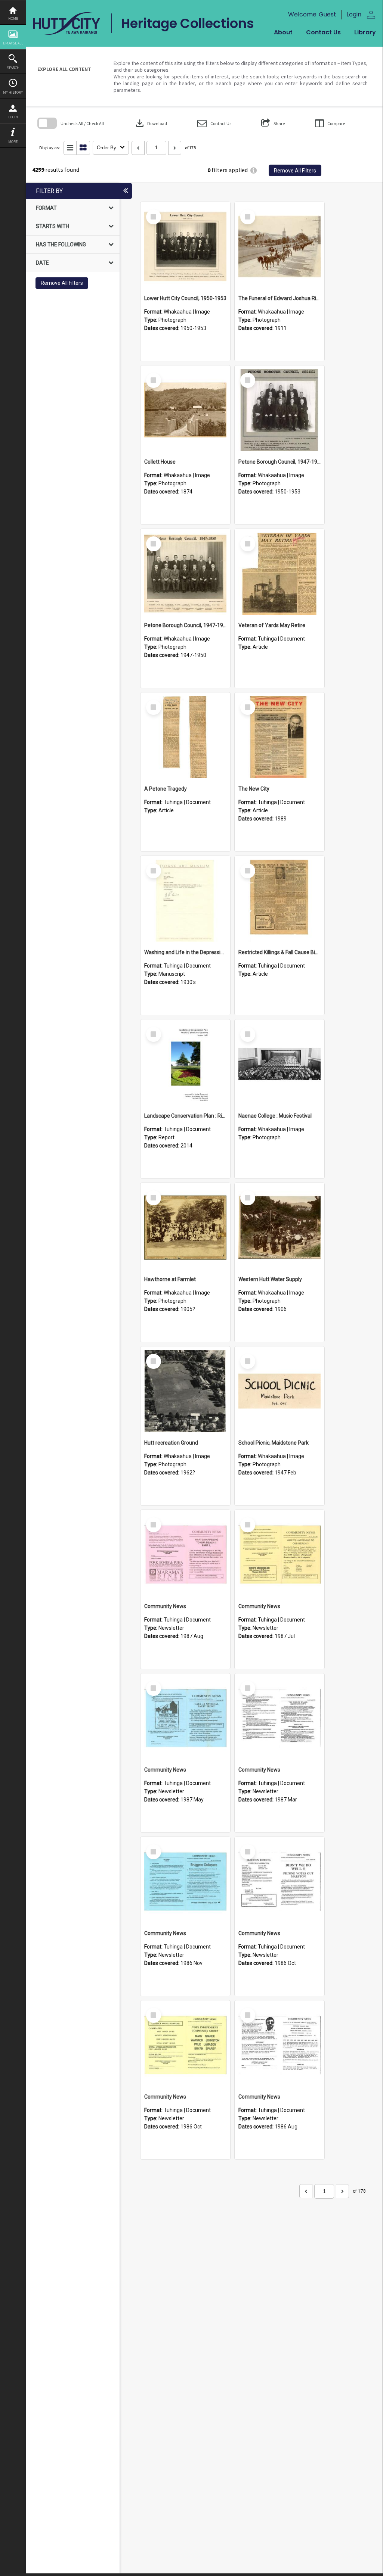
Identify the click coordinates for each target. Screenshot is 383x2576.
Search (13, 68)
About (283, 32)
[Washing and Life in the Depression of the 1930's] (185, 901)
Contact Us (323, 32)
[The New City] (279, 737)
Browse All (13, 43)
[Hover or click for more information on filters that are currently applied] (254, 170)
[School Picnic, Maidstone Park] (279, 1391)
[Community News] (185, 1555)
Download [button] (151, 123)
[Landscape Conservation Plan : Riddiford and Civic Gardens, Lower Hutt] (185, 1064)
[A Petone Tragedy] (185, 737)
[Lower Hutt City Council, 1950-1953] (185, 247)
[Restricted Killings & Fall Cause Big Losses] (279, 901)
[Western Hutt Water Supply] (279, 1228)
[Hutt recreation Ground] (185, 1391)
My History (13, 92)
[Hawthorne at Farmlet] (185, 1228)
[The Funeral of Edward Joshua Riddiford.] (279, 247)
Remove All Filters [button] (295, 171)
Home (13, 18)
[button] (214, 123)
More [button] (13, 142)
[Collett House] (185, 410)
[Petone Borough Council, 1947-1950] (279, 410)
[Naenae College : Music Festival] (279, 1064)
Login (13, 117)
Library (365, 32)
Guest (328, 14)
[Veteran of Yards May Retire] (279, 574)
